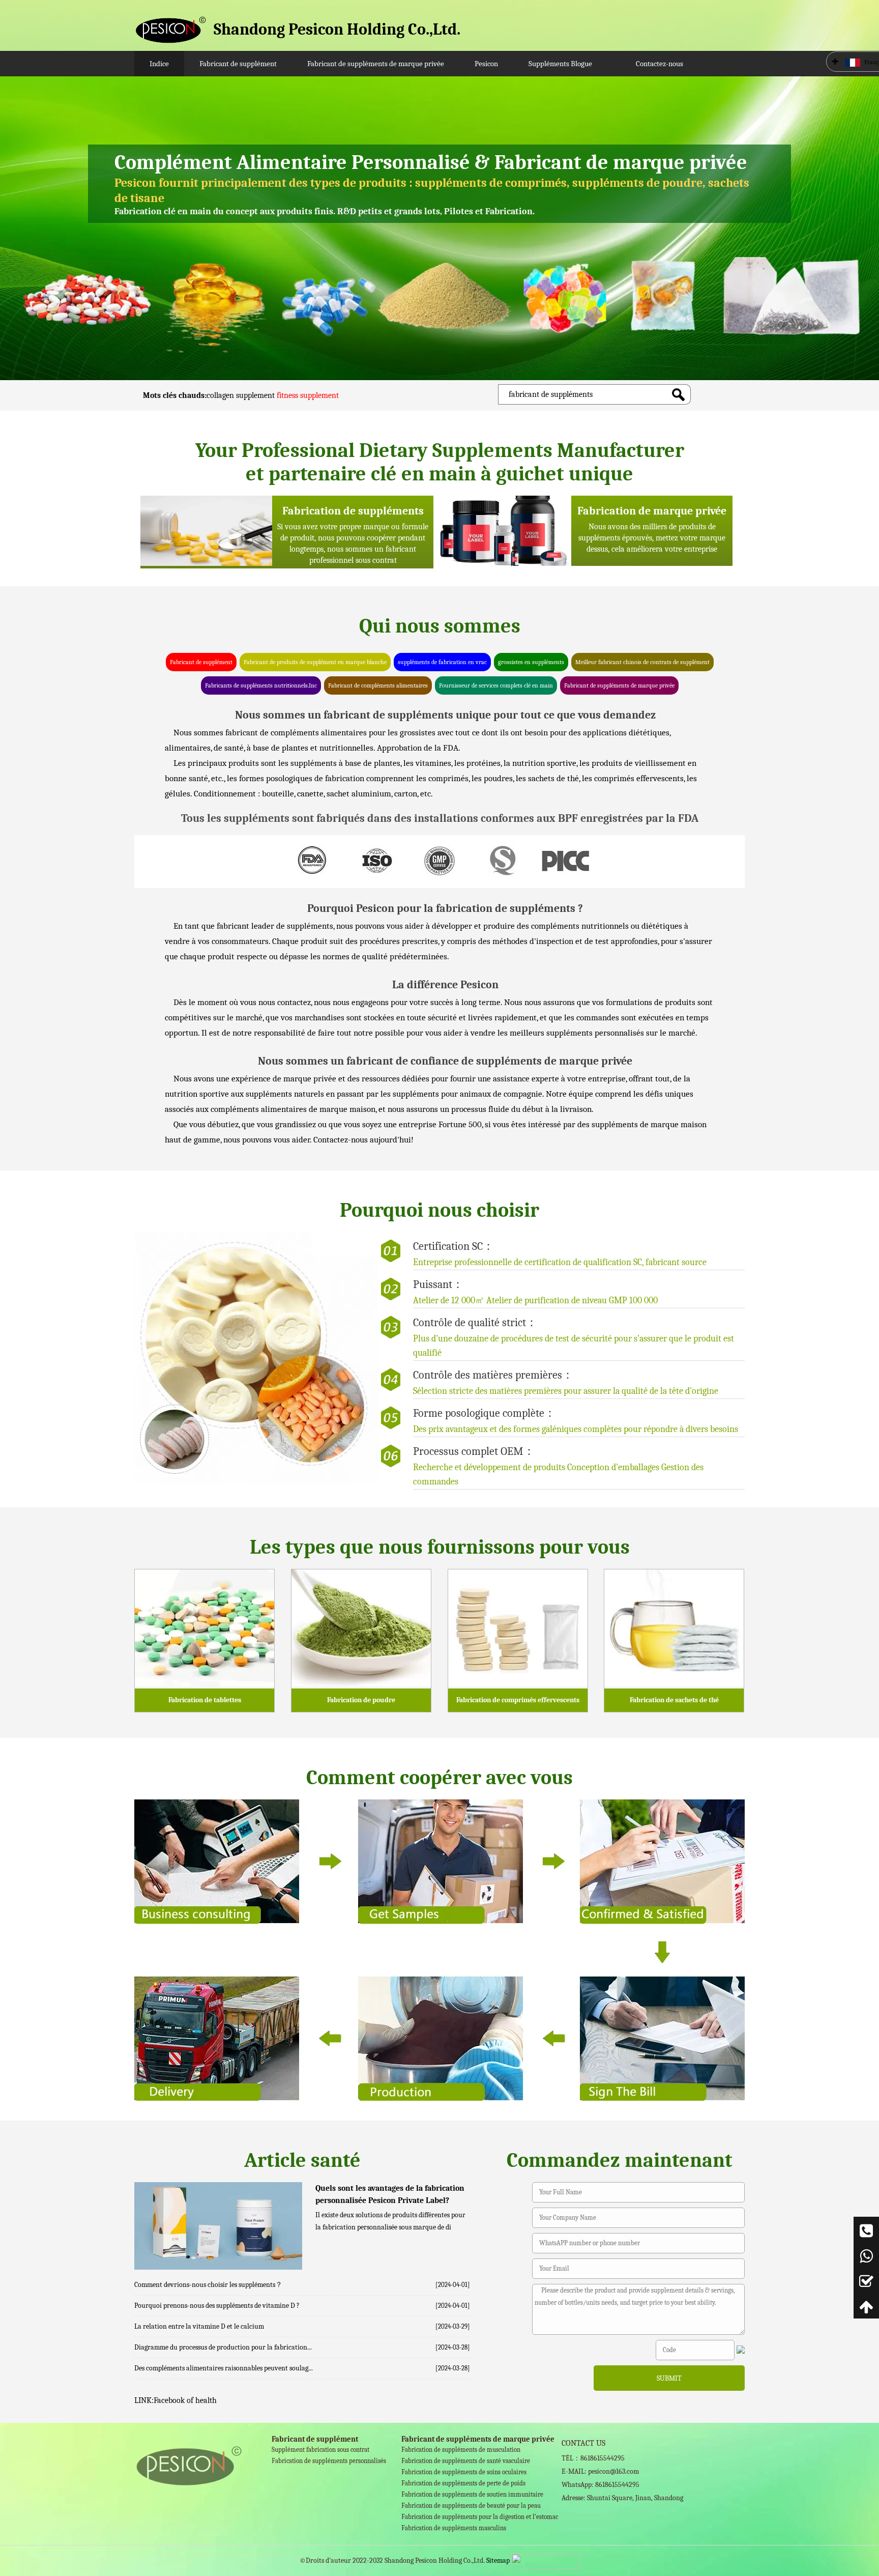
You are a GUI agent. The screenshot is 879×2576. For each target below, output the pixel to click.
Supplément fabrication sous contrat (320, 2450)
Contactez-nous (660, 64)
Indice (159, 64)
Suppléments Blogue (560, 64)
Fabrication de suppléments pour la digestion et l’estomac (480, 2517)
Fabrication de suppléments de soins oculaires (464, 2472)
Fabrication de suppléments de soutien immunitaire (472, 2494)
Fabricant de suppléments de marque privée (376, 64)
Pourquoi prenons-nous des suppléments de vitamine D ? (217, 2306)
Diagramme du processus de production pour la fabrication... (223, 2347)
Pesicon (486, 64)
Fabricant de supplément (238, 64)
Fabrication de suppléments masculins (454, 2528)
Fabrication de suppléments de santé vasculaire (466, 2461)
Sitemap (498, 2560)
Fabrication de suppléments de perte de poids (463, 2483)
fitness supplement (308, 395)
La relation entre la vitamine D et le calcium (199, 2326)
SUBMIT (669, 2378)
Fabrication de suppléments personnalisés (329, 2461)
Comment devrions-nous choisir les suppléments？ (208, 2285)
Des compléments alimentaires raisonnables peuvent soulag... (224, 2368)
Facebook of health (185, 2400)
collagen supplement (241, 395)
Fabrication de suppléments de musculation (461, 2450)
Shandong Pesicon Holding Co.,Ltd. (337, 29)
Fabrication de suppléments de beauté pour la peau (471, 2506)
